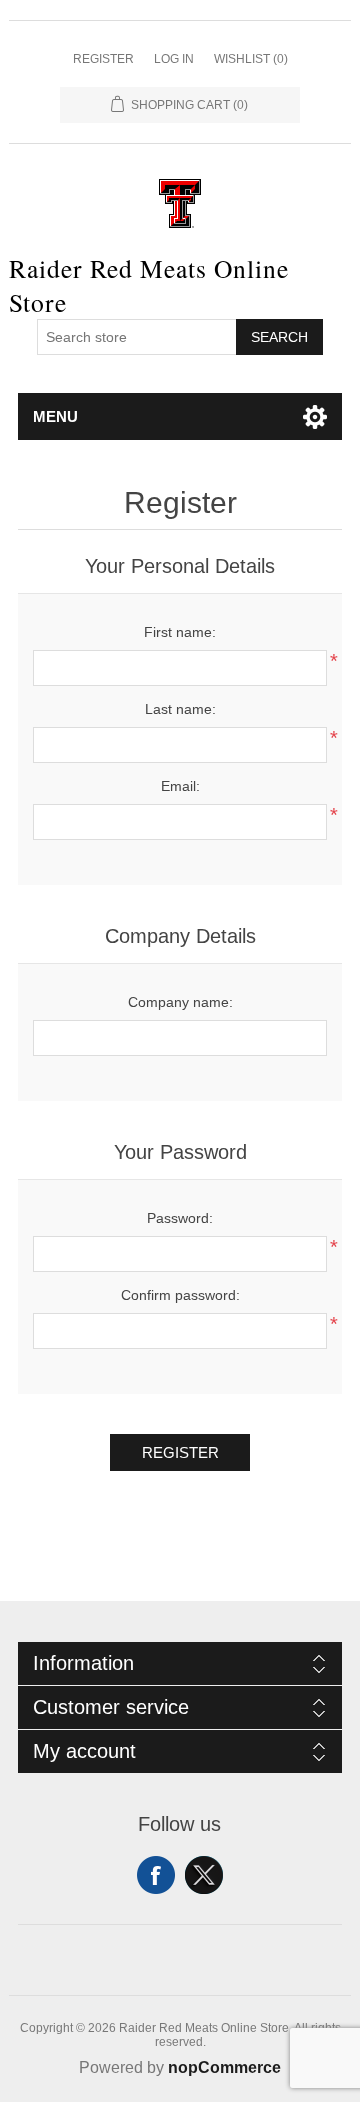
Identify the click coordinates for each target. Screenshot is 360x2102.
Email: (180, 786)
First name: (180, 632)
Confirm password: (180, 1295)
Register (103, 59)
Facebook (156, 1875)
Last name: (180, 709)
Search (279, 337)
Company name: (180, 1002)
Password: (180, 1218)
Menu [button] (55, 416)
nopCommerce (224, 2067)
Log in (174, 59)
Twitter (204, 1875)
